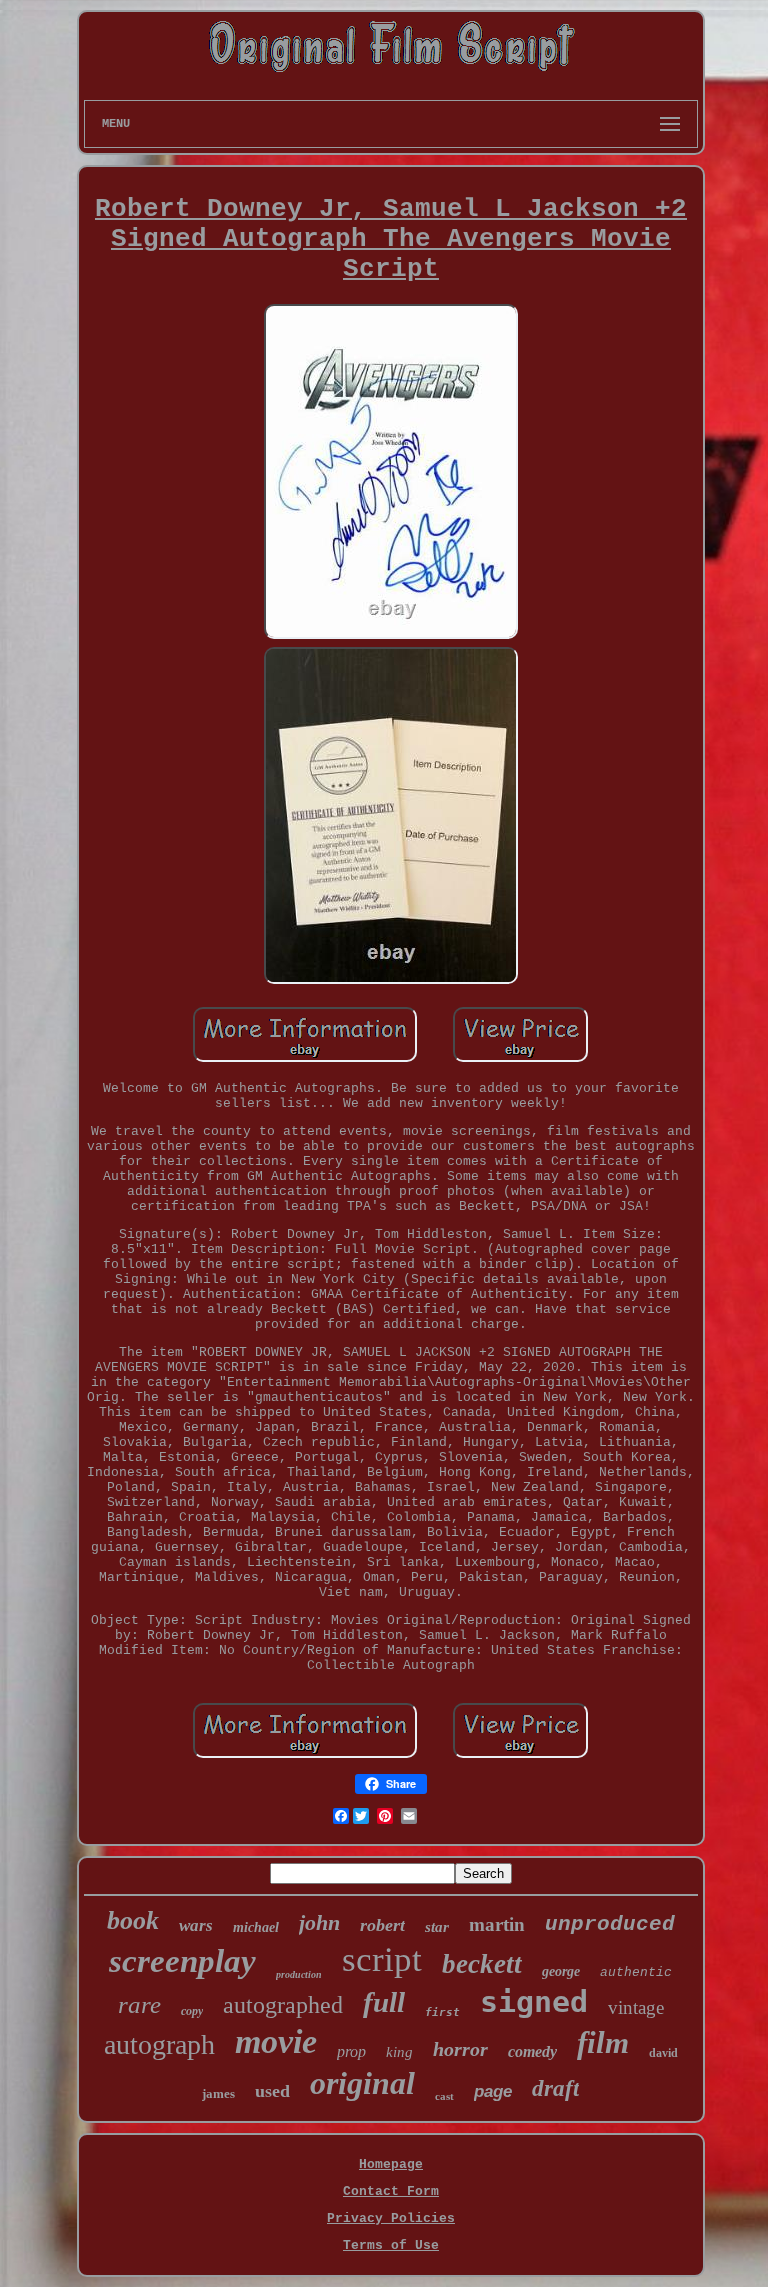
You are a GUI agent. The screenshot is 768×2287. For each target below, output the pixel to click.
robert (382, 1925)
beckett (482, 1964)
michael (256, 1927)
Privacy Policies (391, 2218)
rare (139, 2004)
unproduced (610, 1924)
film (603, 2042)
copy (192, 2011)
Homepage (391, 2164)
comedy (532, 2051)
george (561, 1971)
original (362, 2083)
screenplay (182, 1961)
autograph (159, 2044)
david (663, 2053)
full (384, 2002)
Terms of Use (391, 2245)
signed (534, 2001)
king (399, 2052)
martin (497, 1924)
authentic (636, 1972)
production (299, 1974)
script (382, 1959)
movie (276, 2041)
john (319, 1922)
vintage (636, 2007)
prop (351, 2051)
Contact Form (391, 2191)
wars (196, 1925)
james (218, 2093)
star (437, 1927)
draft (555, 2088)
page (493, 2091)
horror (460, 2049)
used (272, 2091)
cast (444, 2096)
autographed (283, 2005)
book (133, 1920)
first (442, 2012)
